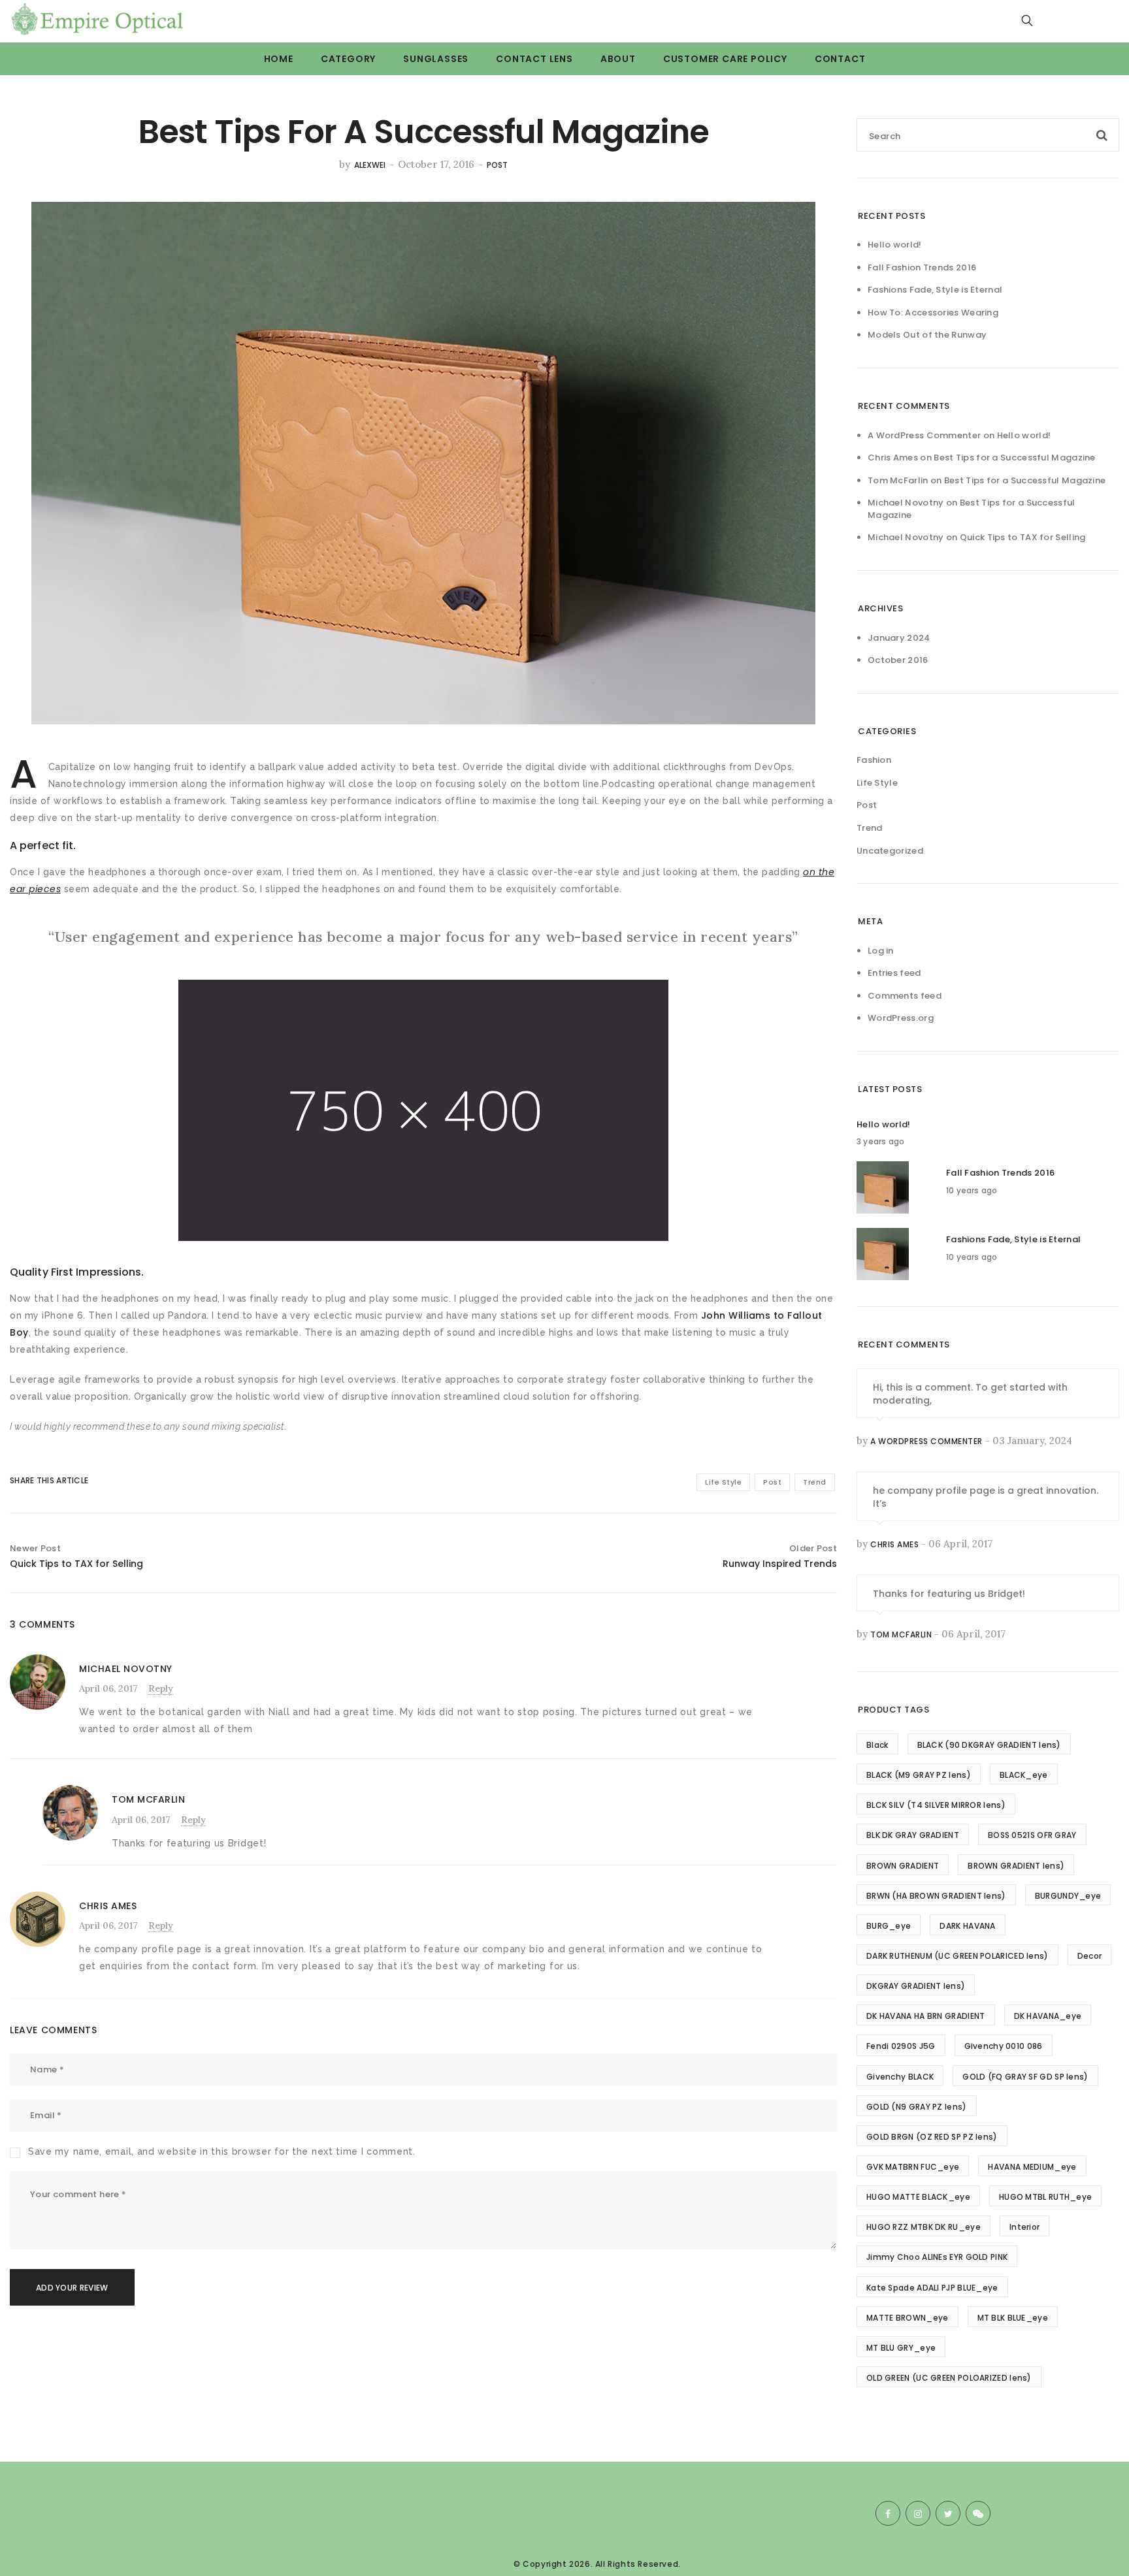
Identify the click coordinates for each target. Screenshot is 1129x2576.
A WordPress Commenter (924, 435)
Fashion (874, 760)
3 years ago (880, 1141)
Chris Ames (894, 1544)
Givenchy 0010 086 (1004, 2046)
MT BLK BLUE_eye (1013, 2318)
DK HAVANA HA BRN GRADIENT (926, 2016)
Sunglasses (436, 59)
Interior (1024, 2227)
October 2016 (898, 660)
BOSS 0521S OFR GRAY (1032, 1835)
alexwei (370, 165)
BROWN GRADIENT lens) (1016, 1866)
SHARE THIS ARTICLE (38, 1480)
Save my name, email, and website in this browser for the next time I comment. (222, 2151)
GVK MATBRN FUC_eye (913, 2167)
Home (279, 59)
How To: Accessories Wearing (933, 313)
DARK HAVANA (967, 1926)
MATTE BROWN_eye (908, 2318)
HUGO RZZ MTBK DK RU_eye (924, 2227)
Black (877, 1745)
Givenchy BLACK (900, 2077)
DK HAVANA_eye (1048, 2016)
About (618, 59)
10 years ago (972, 1190)
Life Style (723, 1482)
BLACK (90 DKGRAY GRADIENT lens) (989, 1745)
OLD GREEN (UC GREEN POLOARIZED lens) (949, 2378)
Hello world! (895, 245)
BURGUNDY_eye (1068, 1896)
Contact (840, 59)
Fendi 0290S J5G (901, 2046)
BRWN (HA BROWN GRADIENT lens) (936, 1896)
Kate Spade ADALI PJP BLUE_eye (932, 2288)
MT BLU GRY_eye (901, 2348)
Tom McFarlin (901, 1634)
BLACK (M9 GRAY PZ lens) (919, 1775)
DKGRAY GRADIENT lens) (916, 1986)
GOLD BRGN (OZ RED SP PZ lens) (932, 2137)
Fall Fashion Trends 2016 (922, 267)
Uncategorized (890, 851)
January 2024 (899, 638)
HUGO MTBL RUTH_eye (1045, 2197)
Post (497, 165)
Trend (815, 1482)
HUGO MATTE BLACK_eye (918, 2197)
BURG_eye (889, 1926)
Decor (1090, 1956)
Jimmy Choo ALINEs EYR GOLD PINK (937, 2257)
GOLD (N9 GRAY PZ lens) (917, 2107)
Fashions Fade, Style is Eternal (935, 290)
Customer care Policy (725, 59)
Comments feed (905, 996)
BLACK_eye (1024, 1775)
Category (348, 59)
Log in (881, 951)
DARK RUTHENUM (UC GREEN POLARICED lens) (957, 1956)
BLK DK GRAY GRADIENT (913, 1835)
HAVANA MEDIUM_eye (1032, 2167)
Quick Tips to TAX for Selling (1023, 537)
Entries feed (894, 973)
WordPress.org (901, 1018)
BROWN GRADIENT (903, 1866)
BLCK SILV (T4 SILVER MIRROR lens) (936, 1805)
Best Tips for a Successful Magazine (1015, 458)
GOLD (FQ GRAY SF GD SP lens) (1025, 2077)
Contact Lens (534, 59)
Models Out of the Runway (927, 335)
